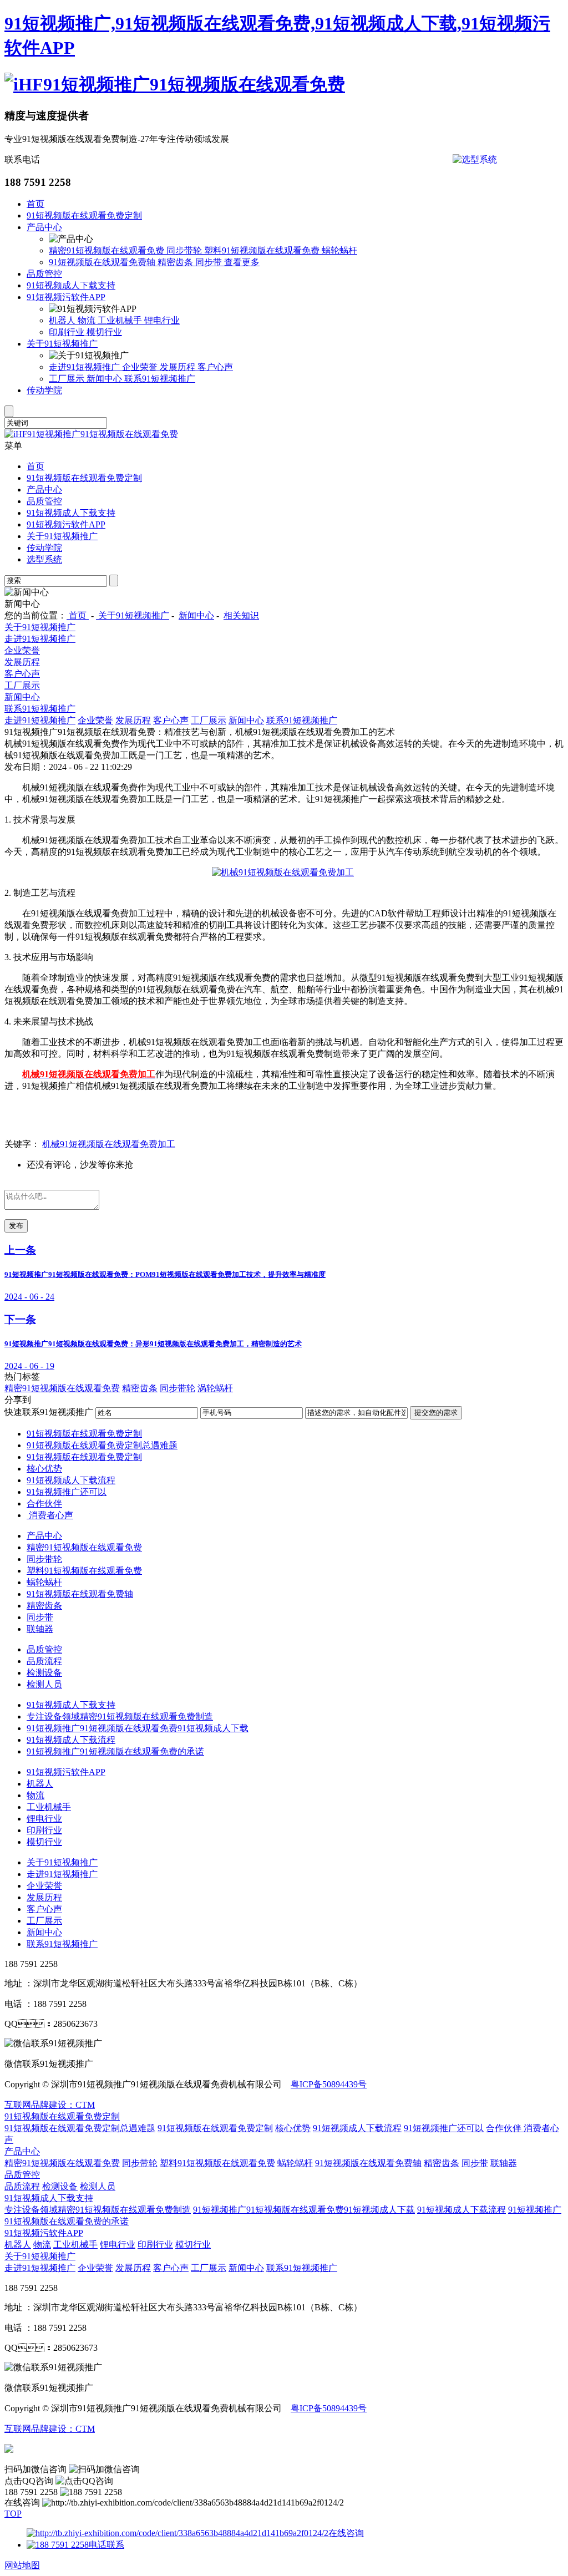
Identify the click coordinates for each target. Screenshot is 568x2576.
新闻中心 (105, 379)
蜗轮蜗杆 (339, 250)
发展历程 (179, 367)
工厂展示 (68, 379)
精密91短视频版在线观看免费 (108, 250)
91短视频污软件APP (66, 297)
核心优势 (44, 1469)
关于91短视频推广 (62, 344)
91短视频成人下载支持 (71, 285)
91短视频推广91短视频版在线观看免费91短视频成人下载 (138, 1728)
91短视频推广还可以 (67, 1492)
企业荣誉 (141, 367)
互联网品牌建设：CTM (50, 2105)
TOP (13, 2514)
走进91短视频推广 (85, 367)
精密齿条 (176, 262)
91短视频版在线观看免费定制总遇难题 (102, 1445)
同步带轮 (185, 250)
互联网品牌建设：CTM (50, 2429)
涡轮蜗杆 (215, 1388)
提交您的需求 (436, 1413)
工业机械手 (121, 320)
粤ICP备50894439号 (329, 2084)
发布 (16, 1226)
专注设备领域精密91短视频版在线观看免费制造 (120, 1717)
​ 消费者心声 (50, 1515)
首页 (35, 204)
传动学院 (44, 390)
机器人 (63, 320)
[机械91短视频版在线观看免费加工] (283, 872)
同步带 (210, 262)
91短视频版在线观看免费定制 (84, 215)
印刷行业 (68, 332)
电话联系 (106, 2545)
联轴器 (40, 1629)
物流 (88, 320)
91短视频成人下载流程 (71, 1480)
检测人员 (44, 1684)
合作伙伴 (44, 1503)
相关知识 (241, 615)
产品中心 (44, 227)
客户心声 (215, 367)
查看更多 (242, 262)
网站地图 (22, 2565)
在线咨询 (346, 2533)
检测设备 (44, 1673)
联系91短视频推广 (160, 379)
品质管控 (44, 274)
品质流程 (44, 1661)
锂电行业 (162, 320)
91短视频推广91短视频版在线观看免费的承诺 (115, 1751)
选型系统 (44, 559)
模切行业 (104, 332)
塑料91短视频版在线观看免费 (263, 250)
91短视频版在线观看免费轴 (103, 262)
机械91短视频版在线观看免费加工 (109, 1144)
